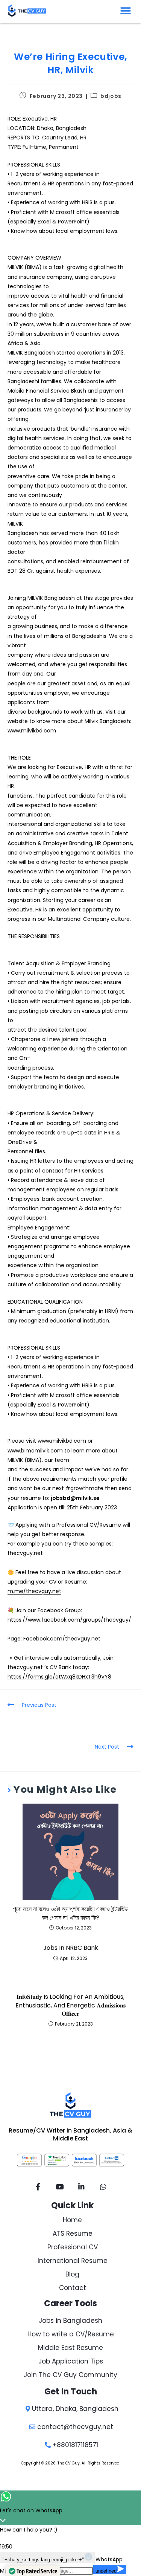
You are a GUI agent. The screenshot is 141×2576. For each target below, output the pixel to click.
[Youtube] (60, 2186)
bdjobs (111, 96)
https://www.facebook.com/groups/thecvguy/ (69, 1620)
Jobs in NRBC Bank (71, 1948)
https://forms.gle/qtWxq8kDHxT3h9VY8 (59, 1677)
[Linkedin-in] (82, 2186)
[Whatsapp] (103, 2186)
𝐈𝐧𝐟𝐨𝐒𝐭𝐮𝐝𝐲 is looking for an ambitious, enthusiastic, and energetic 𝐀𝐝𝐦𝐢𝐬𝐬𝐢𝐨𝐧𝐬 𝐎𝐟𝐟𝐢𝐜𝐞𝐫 (70, 2005)
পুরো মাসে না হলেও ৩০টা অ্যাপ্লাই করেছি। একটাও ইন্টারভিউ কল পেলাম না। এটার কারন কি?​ (70, 1913)
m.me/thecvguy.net (34, 1591)
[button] (126, 11)
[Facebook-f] (38, 2186)
